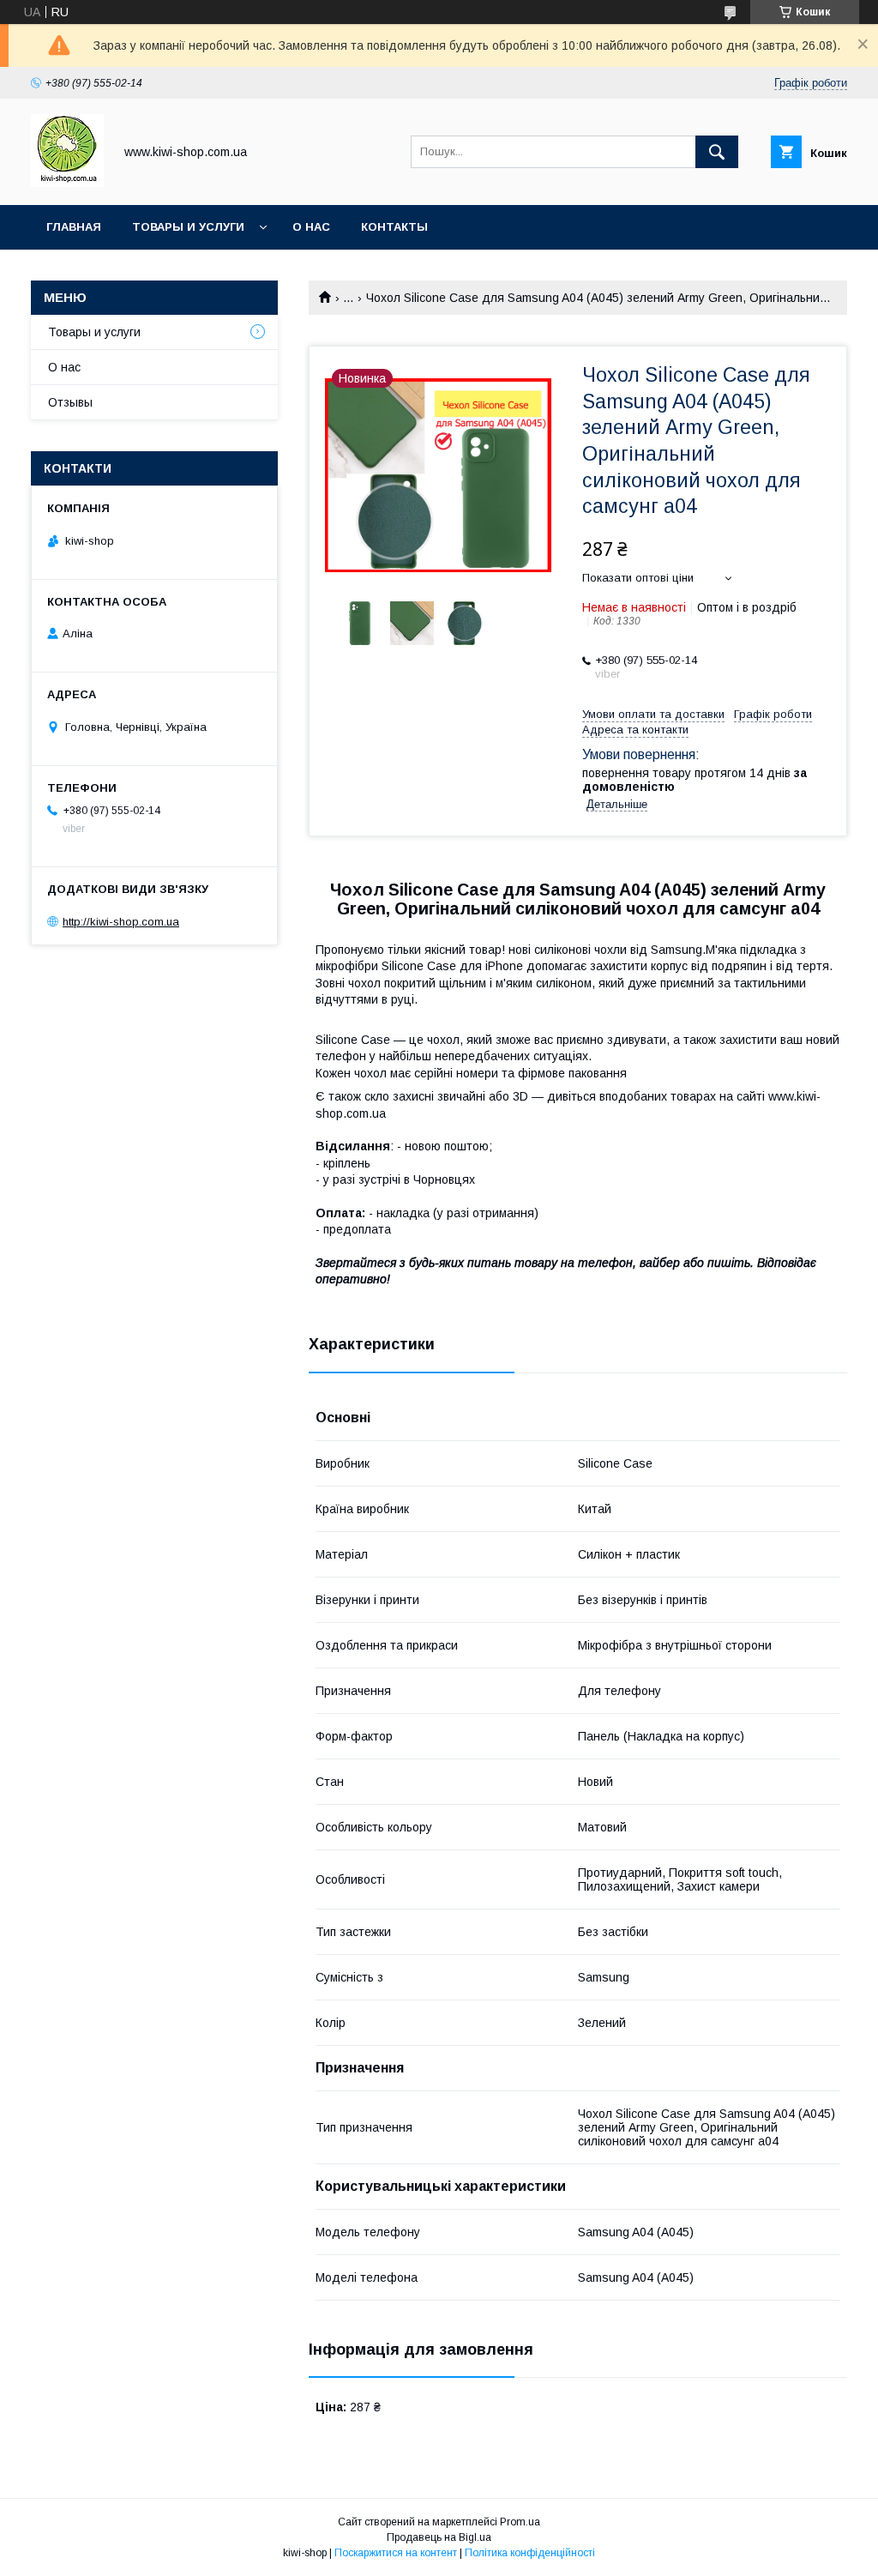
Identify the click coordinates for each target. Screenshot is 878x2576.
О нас (311, 227)
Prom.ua (520, 2522)
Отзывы (70, 402)
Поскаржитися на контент (396, 2553)
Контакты (394, 227)
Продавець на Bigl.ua (439, 2537)
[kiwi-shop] (67, 183)
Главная (74, 227)
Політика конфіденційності (530, 2553)
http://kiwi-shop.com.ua (121, 922)
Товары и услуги (188, 227)
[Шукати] (717, 152)
